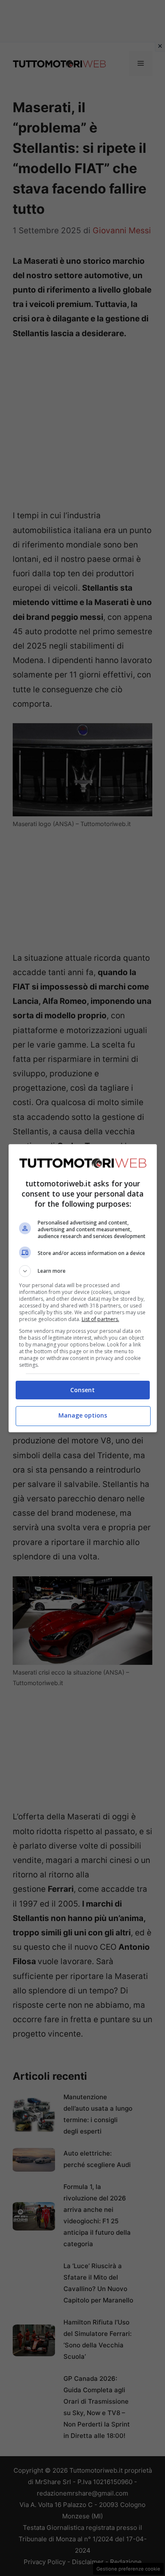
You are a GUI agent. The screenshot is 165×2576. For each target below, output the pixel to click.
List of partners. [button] (100, 1319)
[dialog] (83, 1288)
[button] (83, 1271)
